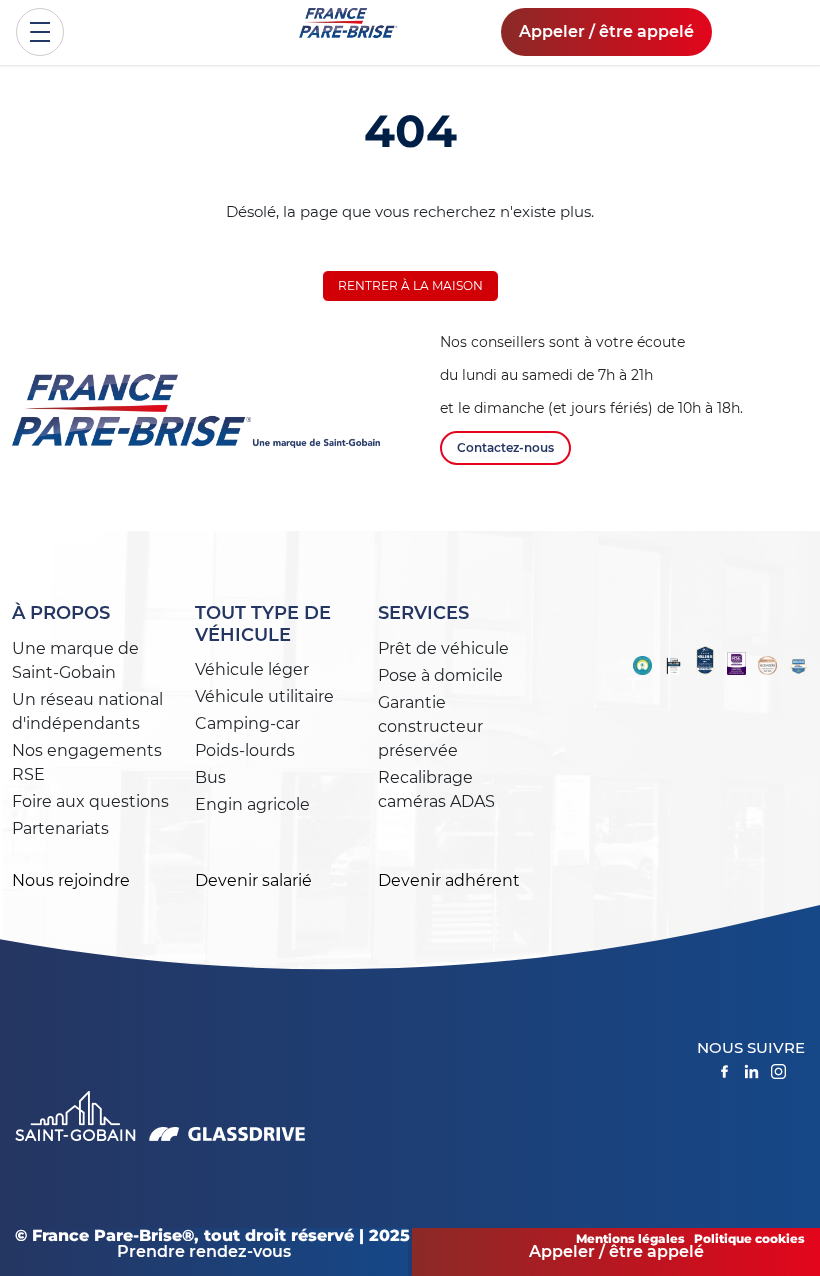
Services (423, 613)
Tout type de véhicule (263, 624)
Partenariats (60, 828)
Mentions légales (630, 1238)
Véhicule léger (252, 669)
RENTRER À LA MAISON (410, 285)
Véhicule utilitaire (264, 696)
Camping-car (247, 723)
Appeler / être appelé (606, 31)
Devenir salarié (253, 880)
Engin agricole (252, 804)
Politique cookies (749, 1238)
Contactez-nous (505, 447)
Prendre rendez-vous (204, 1251)
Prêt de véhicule (443, 648)
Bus (210, 777)
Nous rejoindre (71, 880)
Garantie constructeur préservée (430, 726)
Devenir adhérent (449, 880)
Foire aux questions (90, 801)
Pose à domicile (440, 675)
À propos (61, 613)
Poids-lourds (245, 750)
